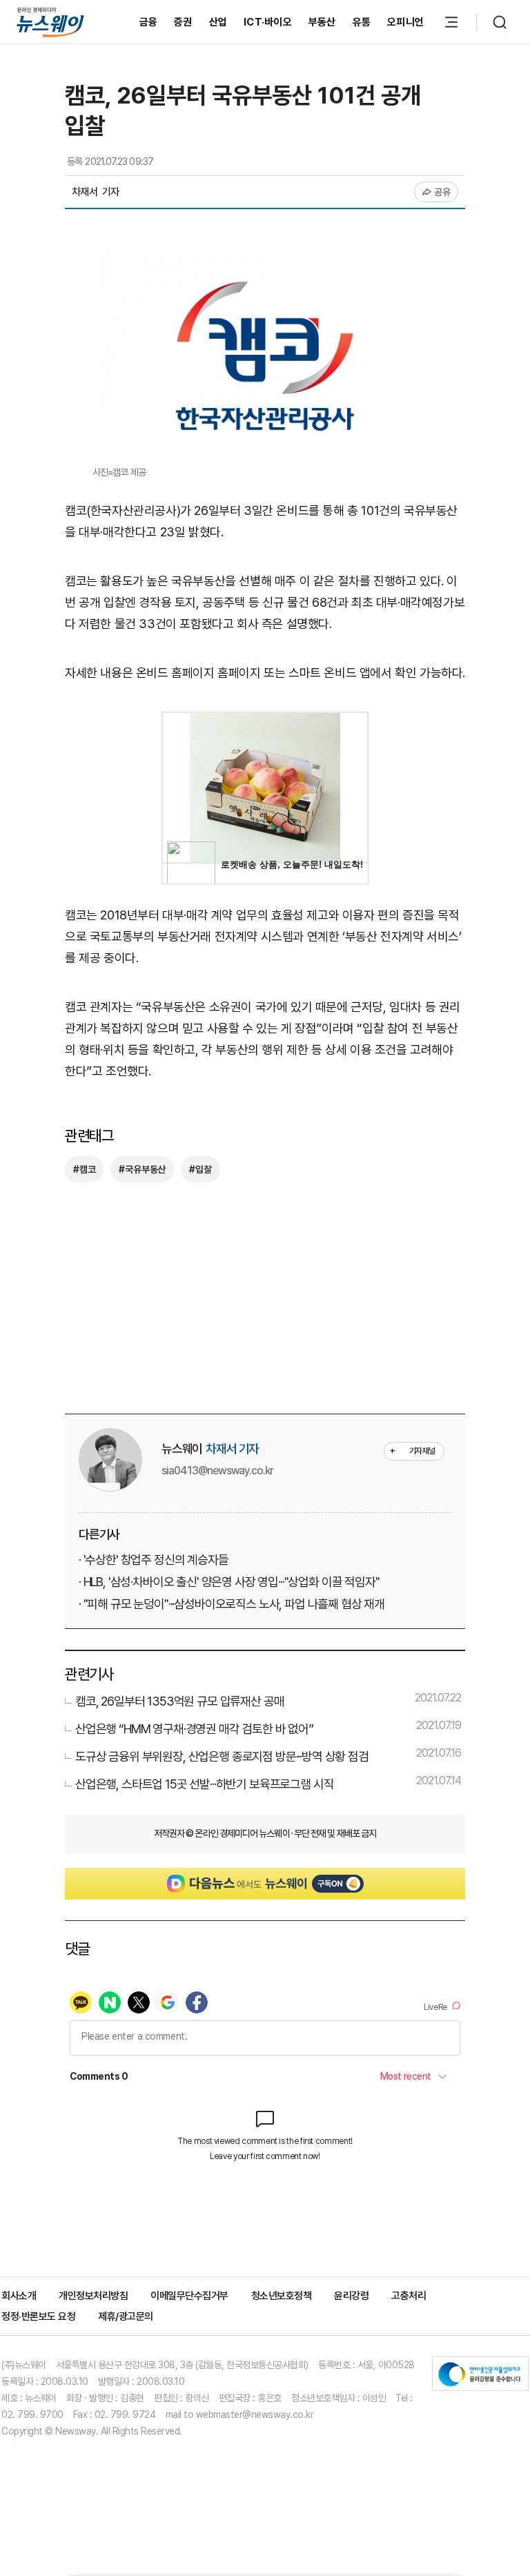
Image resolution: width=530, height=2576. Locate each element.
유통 (362, 22)
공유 (443, 192)
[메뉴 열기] (451, 22)
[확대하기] (265, 261)
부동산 (322, 22)
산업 (218, 22)
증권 (183, 22)
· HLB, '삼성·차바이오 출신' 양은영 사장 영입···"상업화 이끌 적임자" (229, 1582)
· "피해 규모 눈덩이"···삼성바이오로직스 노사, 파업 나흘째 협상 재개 (232, 1604)
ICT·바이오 (268, 22)
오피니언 (405, 22)
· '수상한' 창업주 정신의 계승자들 (154, 1560)
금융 (149, 22)
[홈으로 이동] (50, 22)
